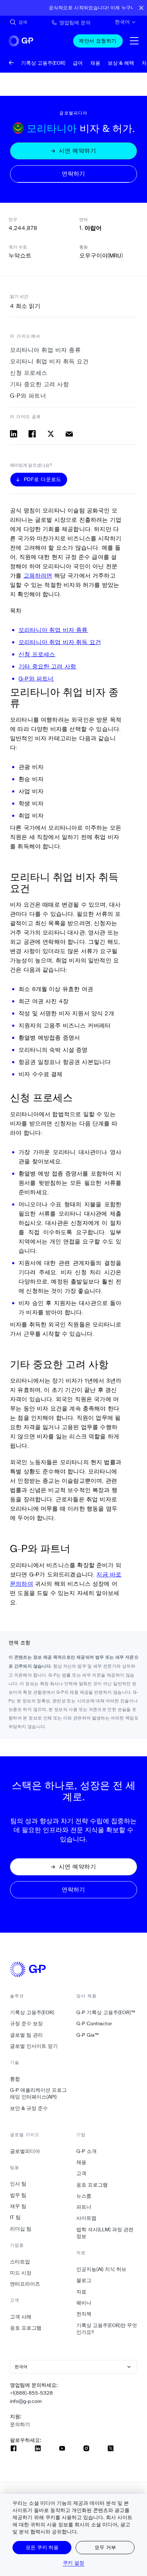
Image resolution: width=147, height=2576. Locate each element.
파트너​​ (84, 2207)
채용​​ (82, 2162)
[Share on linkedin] (14, 434)
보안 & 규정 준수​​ (29, 2108)
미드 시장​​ (21, 2273)
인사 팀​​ (18, 2184)
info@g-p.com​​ (26, 2401)
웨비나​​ (84, 2303)
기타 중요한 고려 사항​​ (40, 384)
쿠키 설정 (74, 2563)
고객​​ (82, 2173)
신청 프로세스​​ (29, 373)
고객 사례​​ (21, 2317)
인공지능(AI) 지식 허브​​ (102, 2269)
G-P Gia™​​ (88, 2035)
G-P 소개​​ (87, 2151)
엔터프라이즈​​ (25, 2284)
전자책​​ (84, 2314)
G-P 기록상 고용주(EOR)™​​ (106, 2012)
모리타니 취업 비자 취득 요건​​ (50, 361)
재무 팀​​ (18, 2206)
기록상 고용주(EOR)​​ (32, 2012)
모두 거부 (105, 2547)
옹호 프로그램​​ (26, 2328)
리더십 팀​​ (21, 2229)
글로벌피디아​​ (25, 2151)
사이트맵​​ (87, 2218)
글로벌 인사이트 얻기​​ (34, 2046)
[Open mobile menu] (134, 41)
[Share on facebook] (32, 434)
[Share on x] (51, 434)
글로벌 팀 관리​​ (27, 2035)
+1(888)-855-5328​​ (32, 2393)
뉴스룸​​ (84, 2196)
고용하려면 (38, 575)
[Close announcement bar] (141, 8)
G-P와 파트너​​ (28, 396)
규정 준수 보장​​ (27, 2023)
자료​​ (82, 2292)
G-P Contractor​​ (94, 2023)
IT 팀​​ (16, 2217)
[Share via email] (69, 434)
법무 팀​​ (18, 2195)
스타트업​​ (20, 2262)
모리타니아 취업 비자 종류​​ (46, 350)
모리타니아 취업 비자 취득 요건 (60, 642)
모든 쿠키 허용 (42, 2547)
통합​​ (15, 2079)
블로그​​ (84, 2280)
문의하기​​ (20, 2424)
